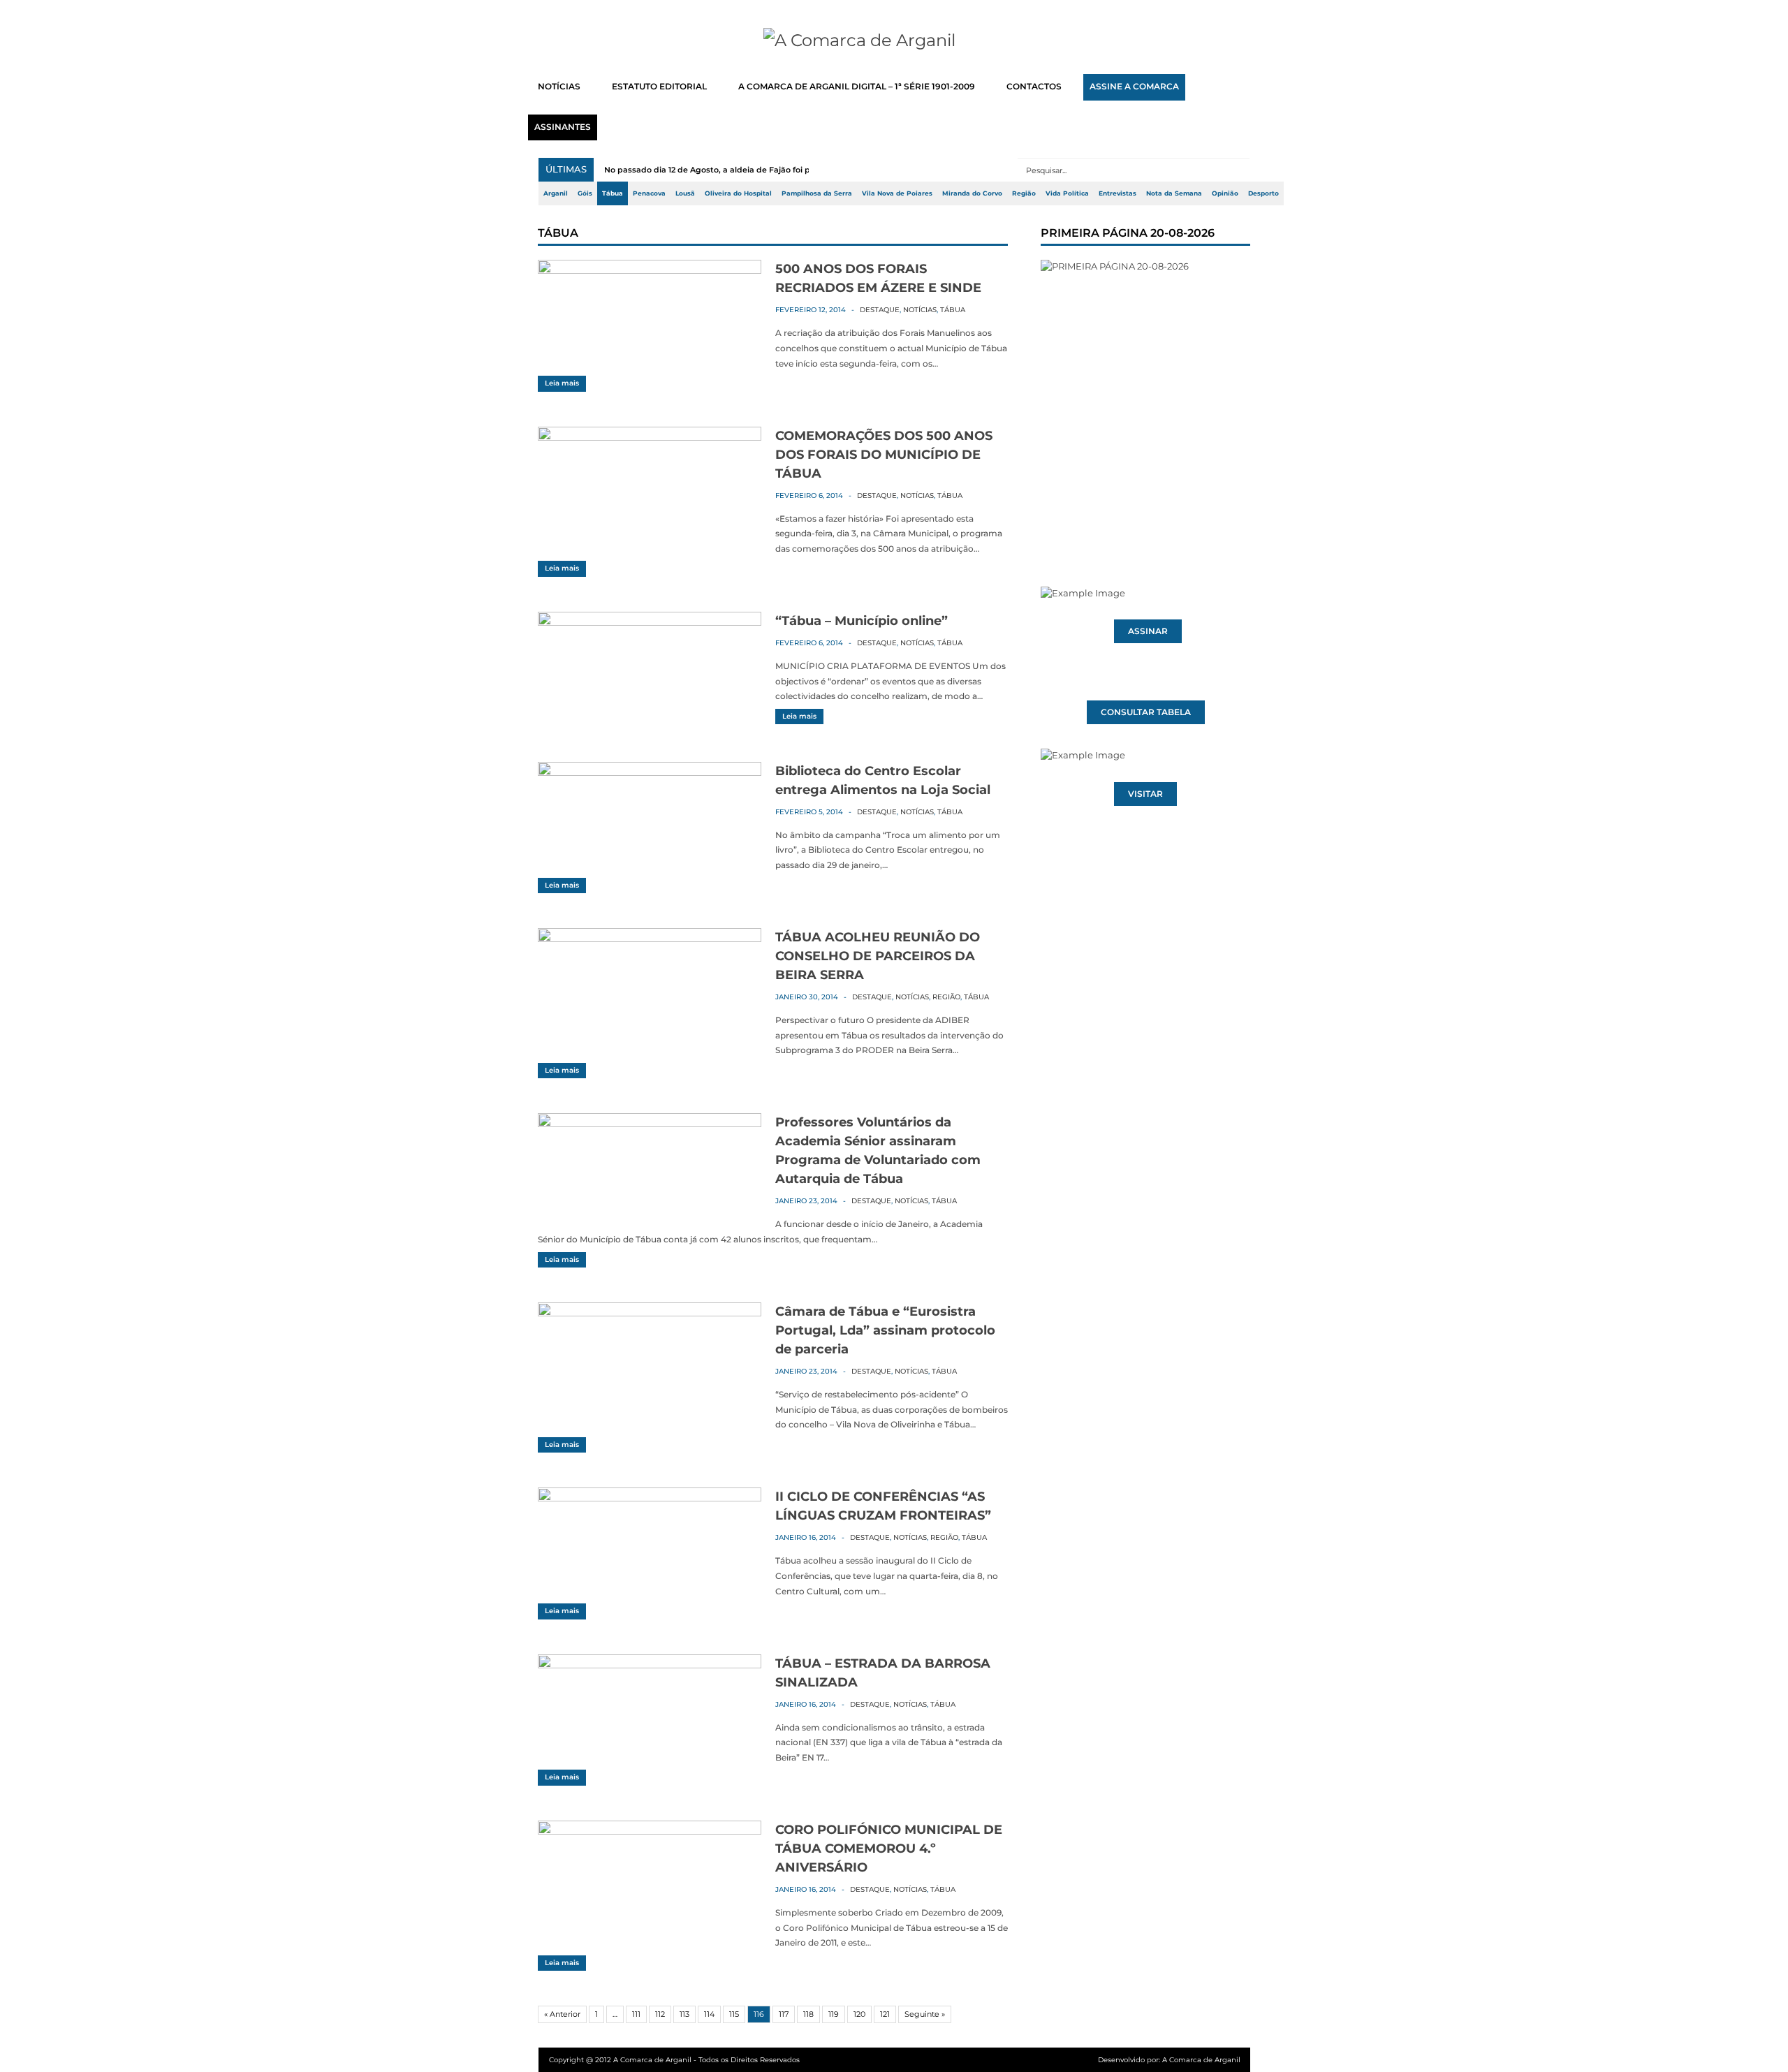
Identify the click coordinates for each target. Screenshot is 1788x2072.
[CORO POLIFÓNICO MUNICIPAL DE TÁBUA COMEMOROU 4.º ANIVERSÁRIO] (650, 1831)
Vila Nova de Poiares (897, 193)
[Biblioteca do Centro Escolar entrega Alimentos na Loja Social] (650, 772)
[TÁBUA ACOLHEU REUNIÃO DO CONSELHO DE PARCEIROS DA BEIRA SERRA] (650, 939)
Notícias (920, 310)
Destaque (880, 310)
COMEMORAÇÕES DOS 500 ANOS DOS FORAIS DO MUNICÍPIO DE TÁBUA (884, 455)
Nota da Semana (1174, 193)
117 (784, 2014)
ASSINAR (1148, 631)
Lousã (685, 193)
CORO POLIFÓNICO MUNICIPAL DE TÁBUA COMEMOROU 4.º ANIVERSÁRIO (889, 1849)
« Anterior (562, 2014)
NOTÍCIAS (559, 87)
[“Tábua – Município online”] (650, 622)
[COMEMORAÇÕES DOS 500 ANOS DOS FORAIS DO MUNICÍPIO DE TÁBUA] (650, 437)
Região (1024, 193)
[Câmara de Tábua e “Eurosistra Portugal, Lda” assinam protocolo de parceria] (650, 1313)
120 (859, 2014)
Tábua (613, 193)
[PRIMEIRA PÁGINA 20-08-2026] (1145, 397)
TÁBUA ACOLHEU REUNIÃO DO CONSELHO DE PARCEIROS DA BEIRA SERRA (878, 956)
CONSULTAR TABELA (1146, 712)
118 (808, 2014)
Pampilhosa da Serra (817, 193)
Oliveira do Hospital (738, 193)
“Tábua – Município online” (862, 621)
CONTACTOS (1034, 87)
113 (684, 2014)
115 (734, 2014)
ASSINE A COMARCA (1134, 87)
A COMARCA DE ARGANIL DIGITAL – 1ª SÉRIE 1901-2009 (857, 87)
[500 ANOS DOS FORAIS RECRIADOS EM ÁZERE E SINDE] (650, 270)
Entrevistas (1117, 193)
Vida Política (1067, 193)
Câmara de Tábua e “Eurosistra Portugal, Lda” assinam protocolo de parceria (885, 1330)
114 (709, 2014)
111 (636, 2014)
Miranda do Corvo (972, 193)
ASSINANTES (563, 127)
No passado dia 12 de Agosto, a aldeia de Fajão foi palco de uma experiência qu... (765, 170)
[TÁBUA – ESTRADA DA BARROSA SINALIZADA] (650, 1665)
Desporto (1263, 193)
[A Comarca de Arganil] (894, 41)
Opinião (1225, 193)
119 (834, 2014)
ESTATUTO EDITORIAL (659, 87)
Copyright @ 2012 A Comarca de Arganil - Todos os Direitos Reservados (674, 2060)
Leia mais (562, 383)
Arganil (556, 193)
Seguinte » (925, 2014)
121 (885, 2014)
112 (660, 2014)
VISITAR (1145, 794)
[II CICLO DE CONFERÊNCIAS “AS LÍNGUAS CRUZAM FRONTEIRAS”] (650, 1498)
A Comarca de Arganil (1201, 2060)
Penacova (649, 193)
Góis (585, 193)
